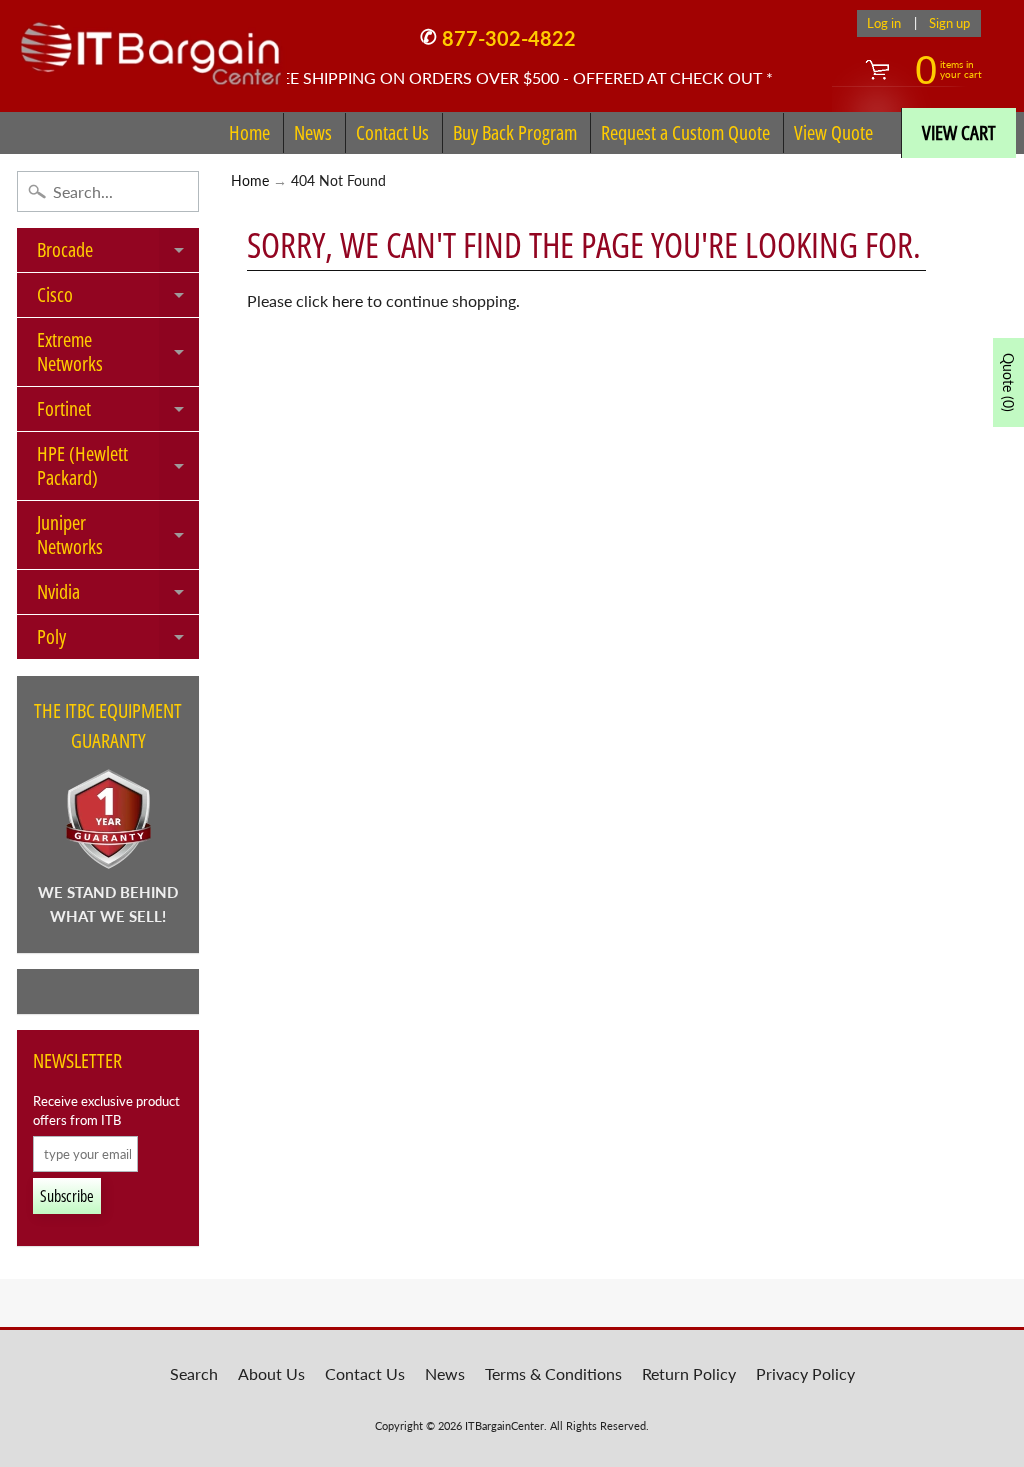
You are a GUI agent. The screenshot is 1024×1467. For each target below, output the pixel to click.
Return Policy (689, 1373)
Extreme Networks (118, 353)
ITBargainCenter (504, 1425)
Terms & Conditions (553, 1373)
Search (194, 1373)
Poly (118, 641)
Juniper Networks (118, 536)
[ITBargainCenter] (151, 46)
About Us (271, 1373)
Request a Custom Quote (685, 132)
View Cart (959, 132)
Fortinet (118, 413)
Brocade (118, 254)
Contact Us (392, 132)
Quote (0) (1008, 382)
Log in (884, 23)
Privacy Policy (805, 1373)
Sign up (949, 23)
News (313, 132)
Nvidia (118, 596)
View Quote (833, 132)
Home (249, 132)
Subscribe (67, 1196)
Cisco (118, 299)
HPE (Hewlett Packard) (118, 467)
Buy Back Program (515, 132)
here (347, 300)
